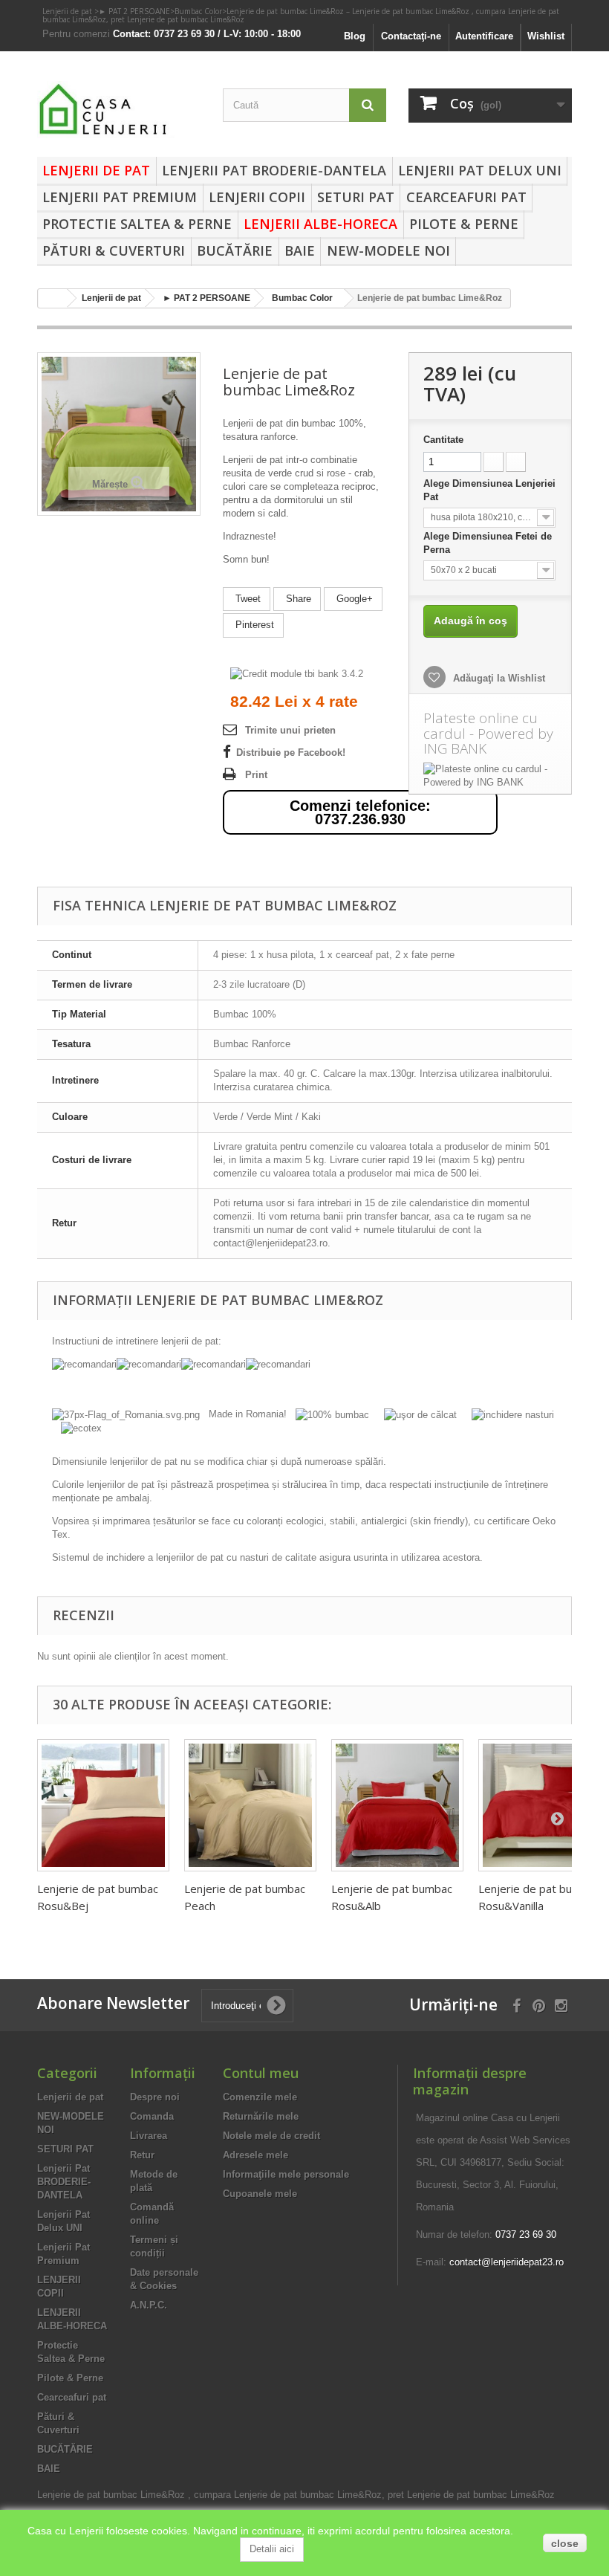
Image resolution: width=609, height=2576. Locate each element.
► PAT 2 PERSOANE (134, 11)
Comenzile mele (260, 2097)
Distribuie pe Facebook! (291, 753)
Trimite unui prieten (290, 730)
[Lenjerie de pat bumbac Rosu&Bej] (103, 1805)
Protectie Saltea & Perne (137, 224)
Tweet (247, 599)
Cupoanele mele (260, 2194)
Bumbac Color (198, 11)
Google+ (353, 599)
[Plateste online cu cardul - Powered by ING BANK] (490, 776)
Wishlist (546, 36)
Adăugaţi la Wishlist (498, 678)
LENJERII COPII (257, 197)
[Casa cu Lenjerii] (119, 110)
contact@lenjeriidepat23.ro (507, 2262)
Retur (142, 2155)
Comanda (152, 2116)
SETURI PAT (356, 197)
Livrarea (149, 2136)
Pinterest (253, 625)
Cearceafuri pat (466, 197)
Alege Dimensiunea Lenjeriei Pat (489, 490)
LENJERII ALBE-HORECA (320, 224)
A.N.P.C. (149, 2305)
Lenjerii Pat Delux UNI (480, 170)
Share (297, 599)
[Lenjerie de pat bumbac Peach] (250, 1805)
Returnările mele (261, 2116)
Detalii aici (272, 2549)
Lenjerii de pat (68, 11)
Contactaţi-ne (411, 36)
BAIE (300, 250)
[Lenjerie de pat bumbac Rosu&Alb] (397, 1805)
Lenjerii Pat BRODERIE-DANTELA (274, 170)
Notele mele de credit (271, 2136)
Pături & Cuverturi (114, 250)
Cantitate (443, 440)
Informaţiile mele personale (286, 2174)
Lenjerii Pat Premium (120, 197)
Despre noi (155, 2097)
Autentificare (484, 36)
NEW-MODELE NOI (388, 250)
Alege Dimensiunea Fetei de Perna (488, 543)
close (565, 2543)
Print (256, 775)
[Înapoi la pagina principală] (53, 298)
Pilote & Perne (464, 224)
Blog (355, 36)
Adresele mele (255, 2155)
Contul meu (261, 2073)
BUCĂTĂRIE (235, 250)
